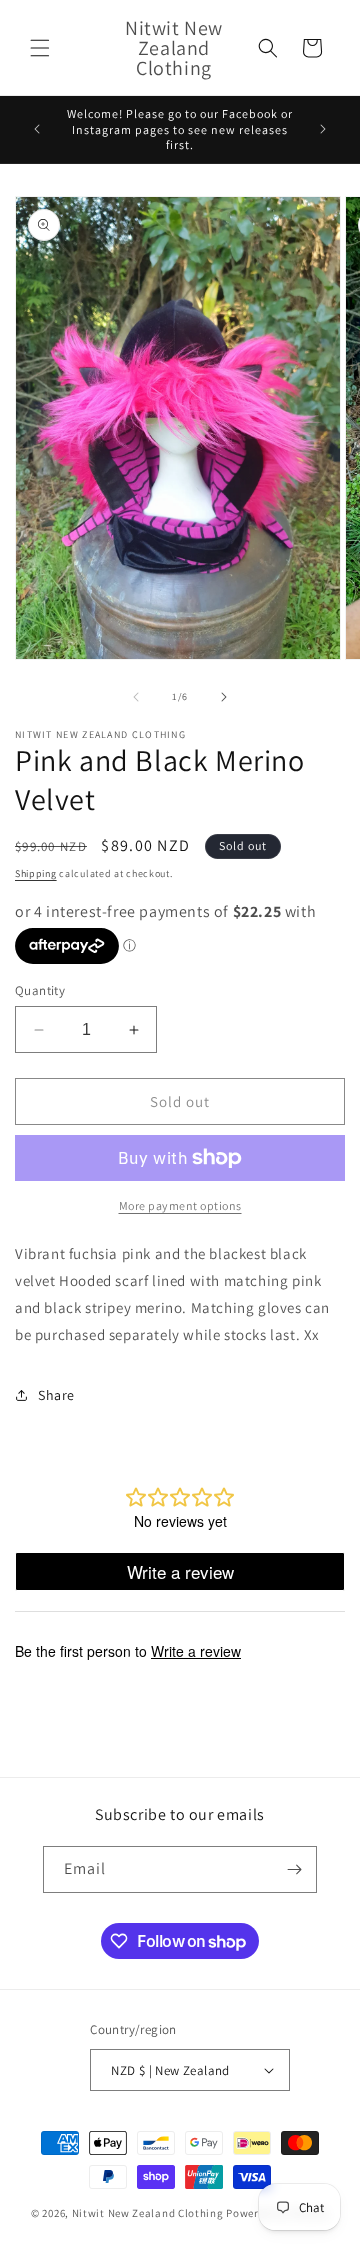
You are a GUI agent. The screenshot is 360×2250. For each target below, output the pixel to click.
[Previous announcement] (37, 129)
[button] (40, 48)
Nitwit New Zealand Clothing (148, 2213)
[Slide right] (224, 697)
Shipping (36, 873)
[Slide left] (136, 697)
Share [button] (56, 1395)
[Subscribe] (294, 1869)
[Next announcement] (323, 129)
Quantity (40, 990)
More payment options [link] (180, 1205)
